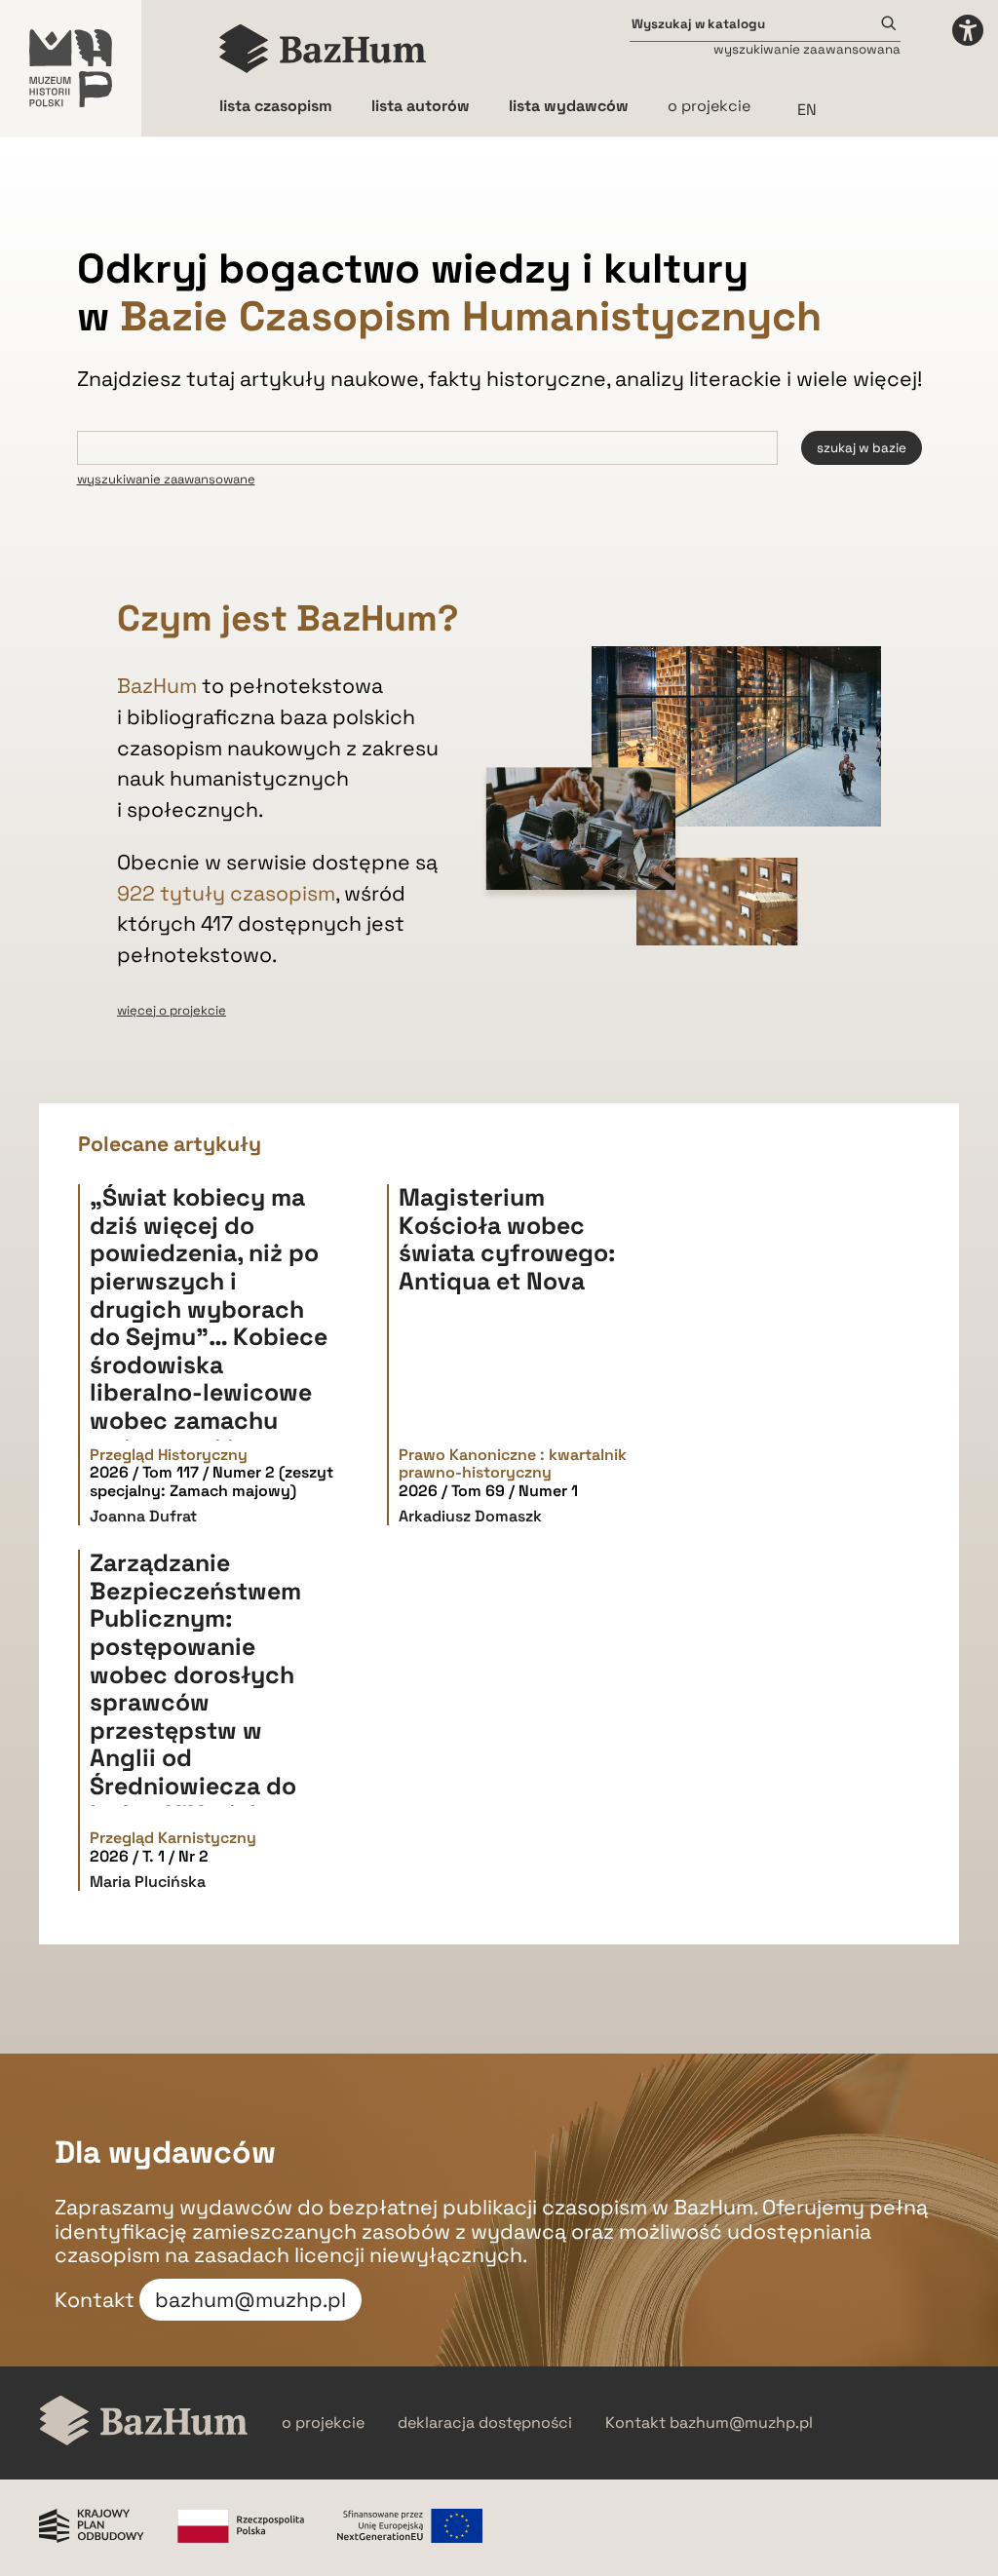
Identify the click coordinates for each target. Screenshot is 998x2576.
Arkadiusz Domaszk (470, 1516)
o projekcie (709, 106)
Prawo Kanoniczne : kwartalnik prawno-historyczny (513, 1464)
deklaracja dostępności (485, 2423)
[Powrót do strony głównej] (144, 2422)
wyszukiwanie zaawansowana (807, 49)
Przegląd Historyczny (169, 1455)
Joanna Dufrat (143, 1516)
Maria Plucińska (148, 1882)
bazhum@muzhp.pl (250, 2300)
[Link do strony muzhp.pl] (71, 68)
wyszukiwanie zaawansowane (166, 479)
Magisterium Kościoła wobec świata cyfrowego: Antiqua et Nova (507, 1239)
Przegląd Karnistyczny (173, 1838)
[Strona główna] (323, 49)
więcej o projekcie (172, 1010)
